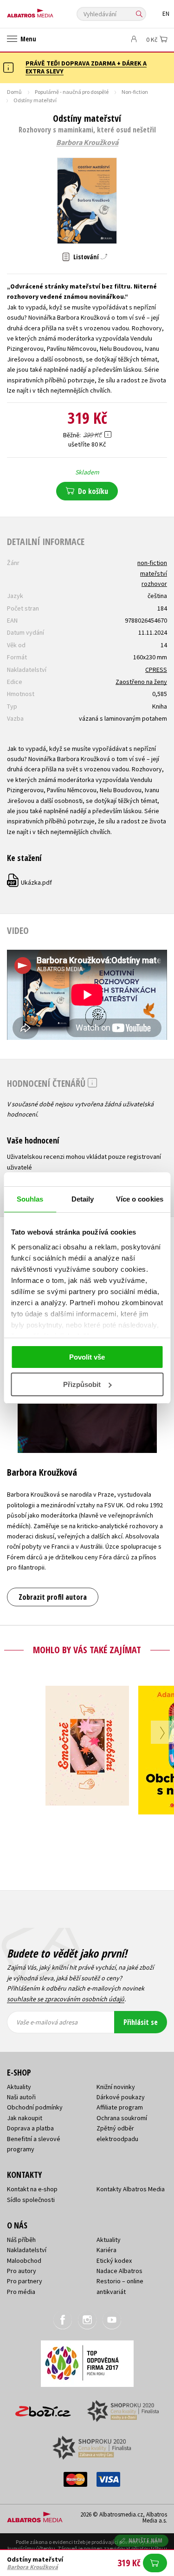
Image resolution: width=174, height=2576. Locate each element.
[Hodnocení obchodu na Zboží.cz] (43, 2408)
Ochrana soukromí (122, 2118)
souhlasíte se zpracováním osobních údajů (66, 1999)
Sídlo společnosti (31, 2200)
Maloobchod (24, 2261)
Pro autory (22, 2271)
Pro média (21, 2292)
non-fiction (152, 563)
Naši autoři (21, 2097)
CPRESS (156, 670)
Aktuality (19, 2087)
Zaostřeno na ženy (141, 682)
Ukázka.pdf (30, 882)
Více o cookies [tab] (140, 1199)
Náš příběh (21, 2240)
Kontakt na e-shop (32, 2189)
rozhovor (154, 584)
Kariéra (106, 2250)
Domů (14, 92)
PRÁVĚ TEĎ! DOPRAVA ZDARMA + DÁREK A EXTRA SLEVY (86, 67)
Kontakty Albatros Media (131, 2189)
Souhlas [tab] (30, 1199)
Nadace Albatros (119, 2271)
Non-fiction (135, 92)
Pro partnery (25, 2281)
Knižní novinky (116, 2087)
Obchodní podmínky (35, 2107)
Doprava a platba (30, 2128)
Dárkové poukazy (121, 2097)
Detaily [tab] (83, 1199)
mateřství (154, 573)
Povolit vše (87, 1357)
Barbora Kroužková (87, 143)
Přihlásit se (141, 2022)
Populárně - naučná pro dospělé (72, 92)
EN (166, 14)
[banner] (49, 11)
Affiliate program (120, 2107)
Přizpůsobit (82, 1384)
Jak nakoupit (25, 2118)
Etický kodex (114, 2261)
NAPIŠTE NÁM (146, 2540)
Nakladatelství (27, 2250)
